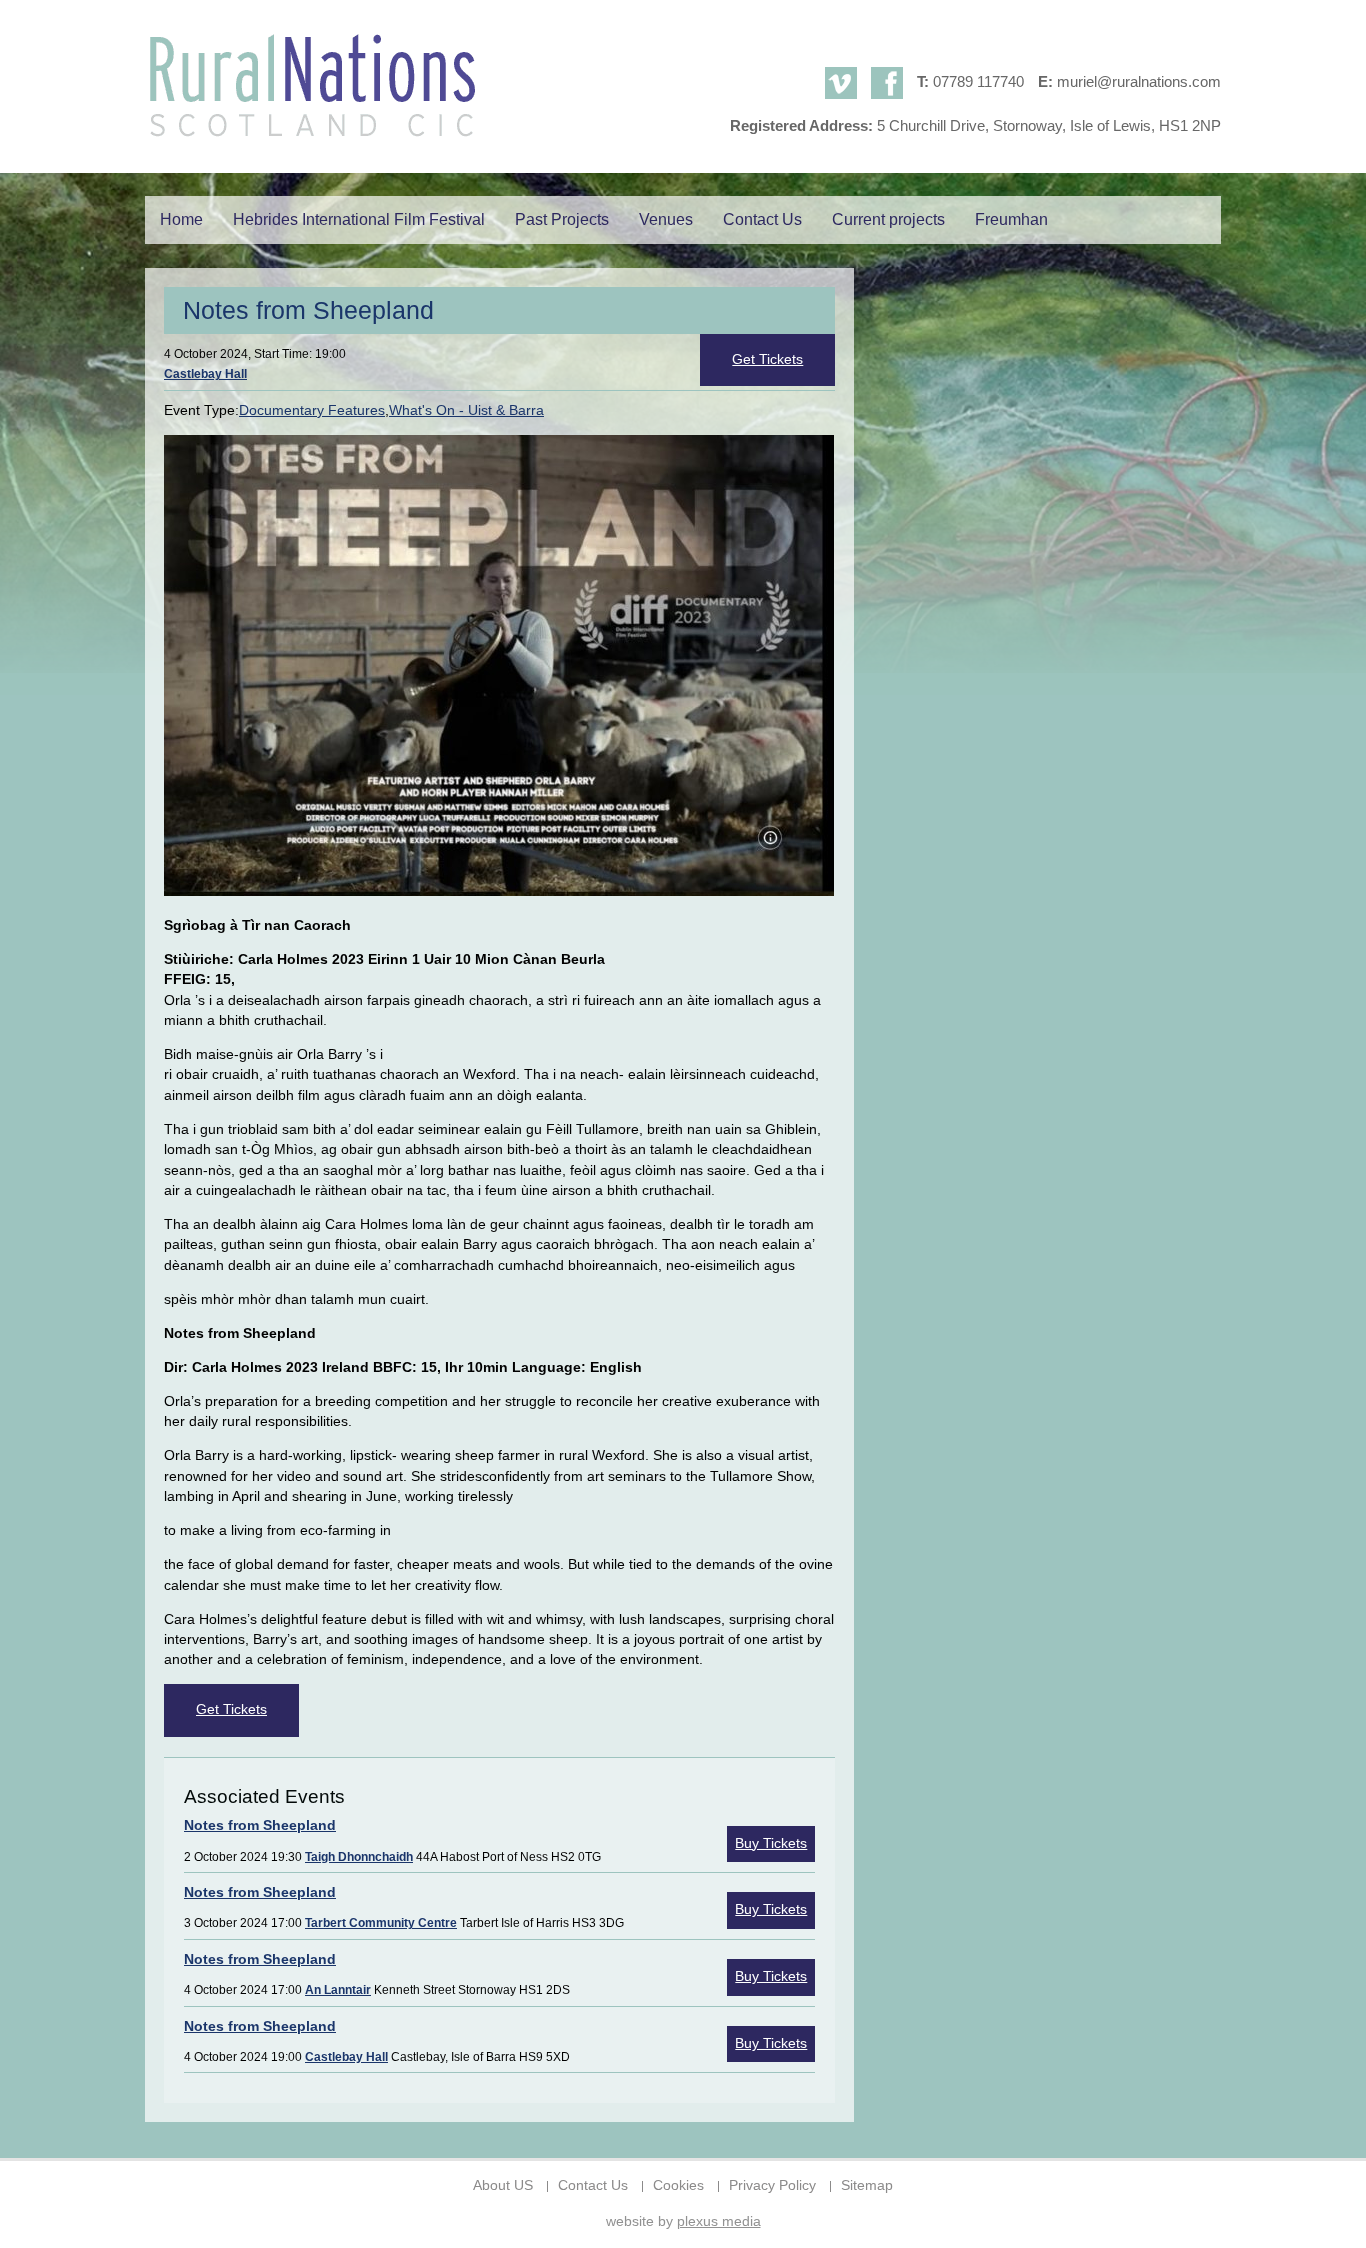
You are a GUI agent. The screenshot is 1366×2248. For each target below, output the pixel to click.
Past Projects (562, 219)
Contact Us (762, 219)
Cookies (678, 2185)
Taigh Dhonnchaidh (359, 1857)
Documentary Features (312, 410)
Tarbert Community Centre (381, 1923)
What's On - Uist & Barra (466, 410)
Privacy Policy (772, 2185)
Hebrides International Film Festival (359, 219)
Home (181, 219)
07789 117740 (978, 81)
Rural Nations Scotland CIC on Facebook (887, 83)
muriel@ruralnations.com (1139, 81)
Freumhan (1011, 219)
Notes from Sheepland (260, 1825)
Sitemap (867, 2185)
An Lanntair (338, 1990)
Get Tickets (767, 359)
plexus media (719, 2221)
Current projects (888, 219)
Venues (666, 219)
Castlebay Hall (205, 374)
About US (503, 2185)
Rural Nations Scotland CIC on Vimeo (841, 83)
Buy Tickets (771, 1843)
